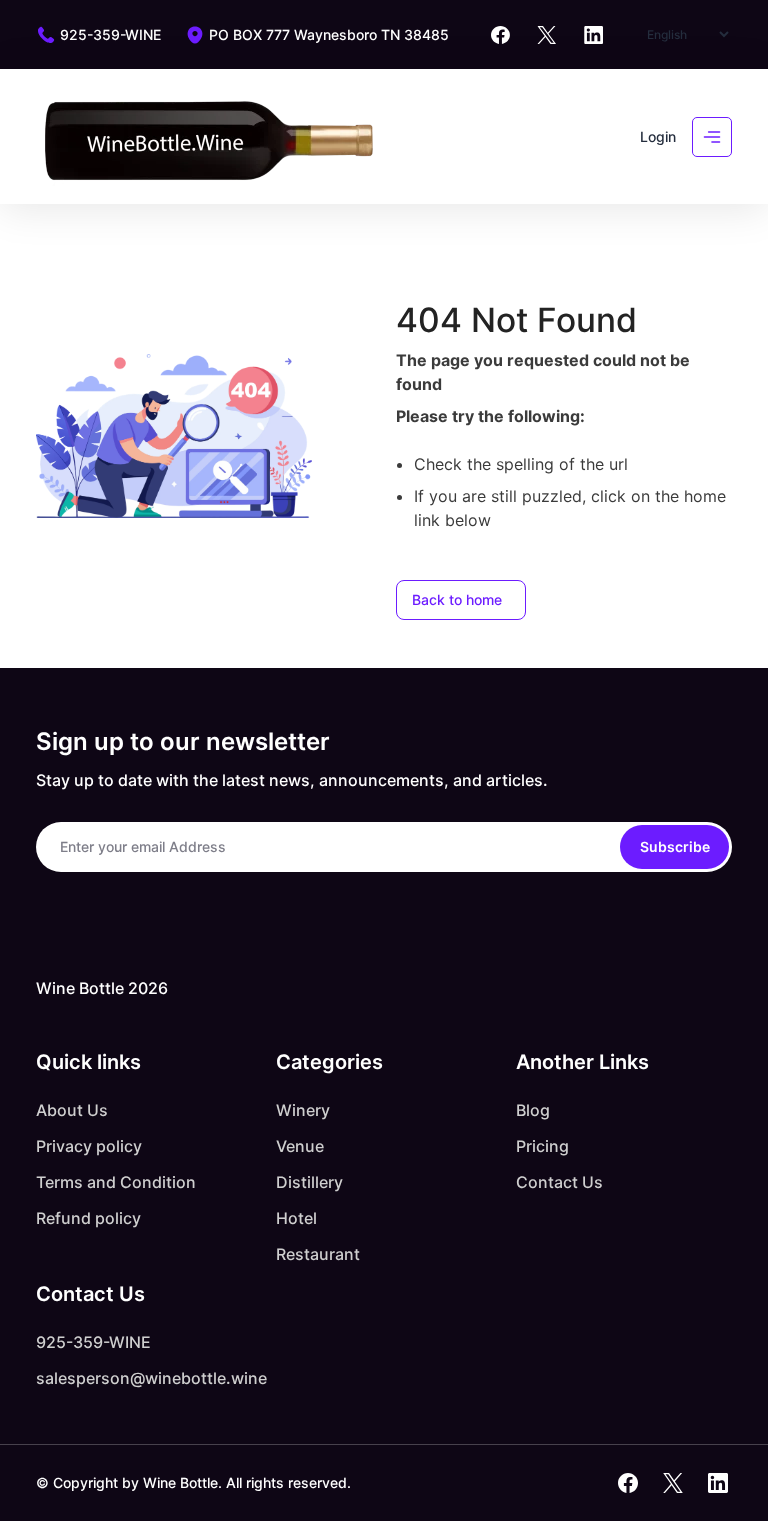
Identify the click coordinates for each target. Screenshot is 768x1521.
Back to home (457, 599)
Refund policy (88, 1218)
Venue (300, 1146)
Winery (303, 1110)
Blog (533, 1110)
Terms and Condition (116, 1182)
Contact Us (559, 1182)
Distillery (309, 1182)
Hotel (296, 1218)
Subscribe (675, 846)
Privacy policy (89, 1146)
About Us (72, 1110)
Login (658, 136)
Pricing (542, 1146)
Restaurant (318, 1254)
